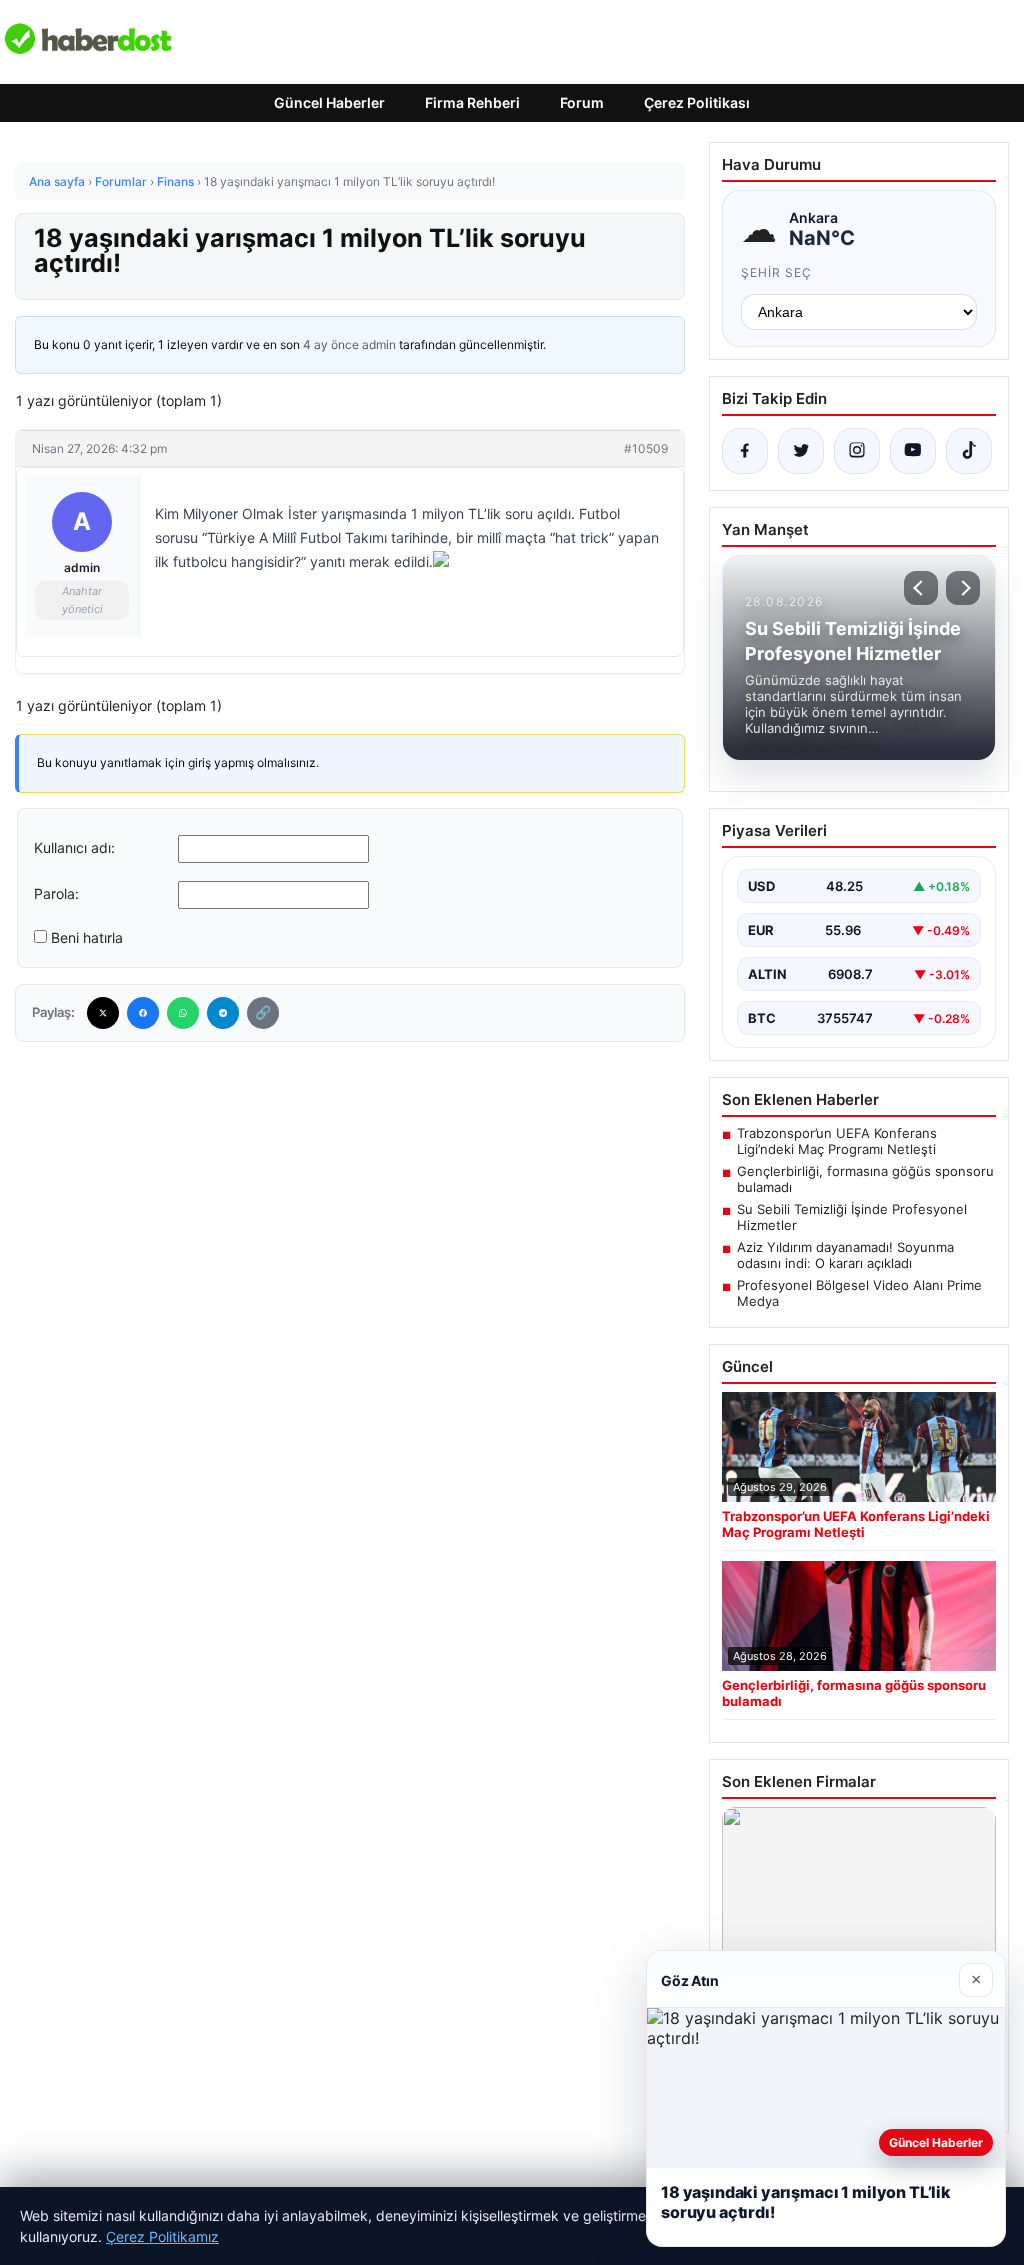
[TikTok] (969, 451)
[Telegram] (223, 1013)
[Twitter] (103, 1013)
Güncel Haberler (329, 102)
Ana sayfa (57, 181)
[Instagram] (857, 451)
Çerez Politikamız (162, 2236)
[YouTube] (913, 451)
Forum (582, 102)
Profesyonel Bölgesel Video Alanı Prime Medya (859, 1293)
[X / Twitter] (801, 451)
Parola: (56, 893)
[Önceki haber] (921, 588)
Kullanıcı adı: (74, 847)
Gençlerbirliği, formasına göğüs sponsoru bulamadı (865, 1179)
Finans (175, 181)
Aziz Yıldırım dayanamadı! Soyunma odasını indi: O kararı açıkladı (845, 1255)
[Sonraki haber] (963, 588)
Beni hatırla (87, 937)
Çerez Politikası (697, 102)
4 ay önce (331, 344)
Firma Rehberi (472, 102)
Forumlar (121, 181)
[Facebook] (143, 1013)
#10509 (646, 448)
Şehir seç (776, 272)
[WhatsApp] (183, 1013)
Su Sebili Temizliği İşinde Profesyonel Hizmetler (852, 1217)
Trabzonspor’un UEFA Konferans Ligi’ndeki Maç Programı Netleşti (837, 1141)
